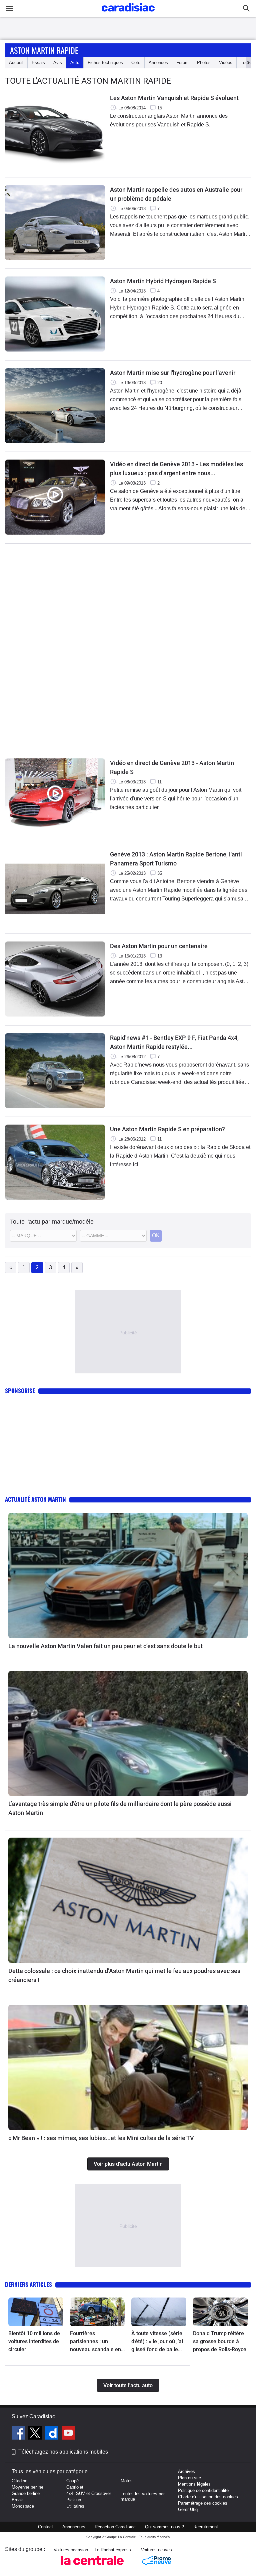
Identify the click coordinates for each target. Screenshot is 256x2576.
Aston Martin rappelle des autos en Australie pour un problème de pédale (176, 194)
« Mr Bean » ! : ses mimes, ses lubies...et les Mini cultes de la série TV (101, 2138)
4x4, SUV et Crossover (89, 2493)
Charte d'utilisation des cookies (208, 2497)
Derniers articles (28, 2284)
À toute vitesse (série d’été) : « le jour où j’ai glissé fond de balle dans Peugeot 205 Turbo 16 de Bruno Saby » (157, 2342)
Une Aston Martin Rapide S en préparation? (167, 1129)
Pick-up (74, 2500)
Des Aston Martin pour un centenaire (159, 946)
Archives (186, 2471)
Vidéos (226, 63)
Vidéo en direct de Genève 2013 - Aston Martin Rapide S (172, 767)
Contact (45, 2527)
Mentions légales (194, 2484)
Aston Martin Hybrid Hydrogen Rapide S (163, 281)
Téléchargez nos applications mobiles (63, 2452)
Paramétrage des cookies (203, 2503)
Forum (182, 63)
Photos (204, 63)
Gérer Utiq (188, 2509)
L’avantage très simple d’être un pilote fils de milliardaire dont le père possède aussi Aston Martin (120, 1808)
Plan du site (189, 2478)
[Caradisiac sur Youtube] (68, 2434)
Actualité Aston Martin (35, 1499)
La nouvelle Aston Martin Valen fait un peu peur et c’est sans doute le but (105, 1646)
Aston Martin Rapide (44, 50)
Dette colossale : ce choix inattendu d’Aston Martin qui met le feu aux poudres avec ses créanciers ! (124, 1975)
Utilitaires (75, 2506)
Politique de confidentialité (203, 2490)
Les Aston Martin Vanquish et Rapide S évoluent (174, 98)
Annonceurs (74, 2527)
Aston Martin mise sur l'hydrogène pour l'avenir (173, 373)
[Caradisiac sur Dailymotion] (52, 2434)
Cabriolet (75, 2487)
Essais (38, 63)
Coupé (72, 2481)
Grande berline (26, 2493)
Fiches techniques (105, 63)
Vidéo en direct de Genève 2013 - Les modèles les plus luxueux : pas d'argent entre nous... (176, 469)
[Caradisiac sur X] (36, 2434)
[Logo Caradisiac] (128, 14)
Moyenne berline (27, 2487)
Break (17, 2500)
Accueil (16, 63)
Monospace (23, 2506)
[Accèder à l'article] (128, 1575)
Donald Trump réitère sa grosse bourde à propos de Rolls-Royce (220, 2341)
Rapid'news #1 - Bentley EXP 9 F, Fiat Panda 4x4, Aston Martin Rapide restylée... (174, 1042)
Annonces (158, 63)
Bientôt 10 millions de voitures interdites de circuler (34, 2341)
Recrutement (206, 2527)
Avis (58, 63)
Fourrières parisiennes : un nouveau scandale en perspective (95, 2342)
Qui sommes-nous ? (164, 2527)
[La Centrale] (92, 2567)
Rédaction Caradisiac (115, 2527)
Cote (136, 63)
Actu (75, 63)
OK (156, 1235)
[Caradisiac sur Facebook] (19, 2434)
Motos (127, 2481)
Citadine (19, 2481)
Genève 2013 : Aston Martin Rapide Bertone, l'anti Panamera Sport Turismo (176, 859)
